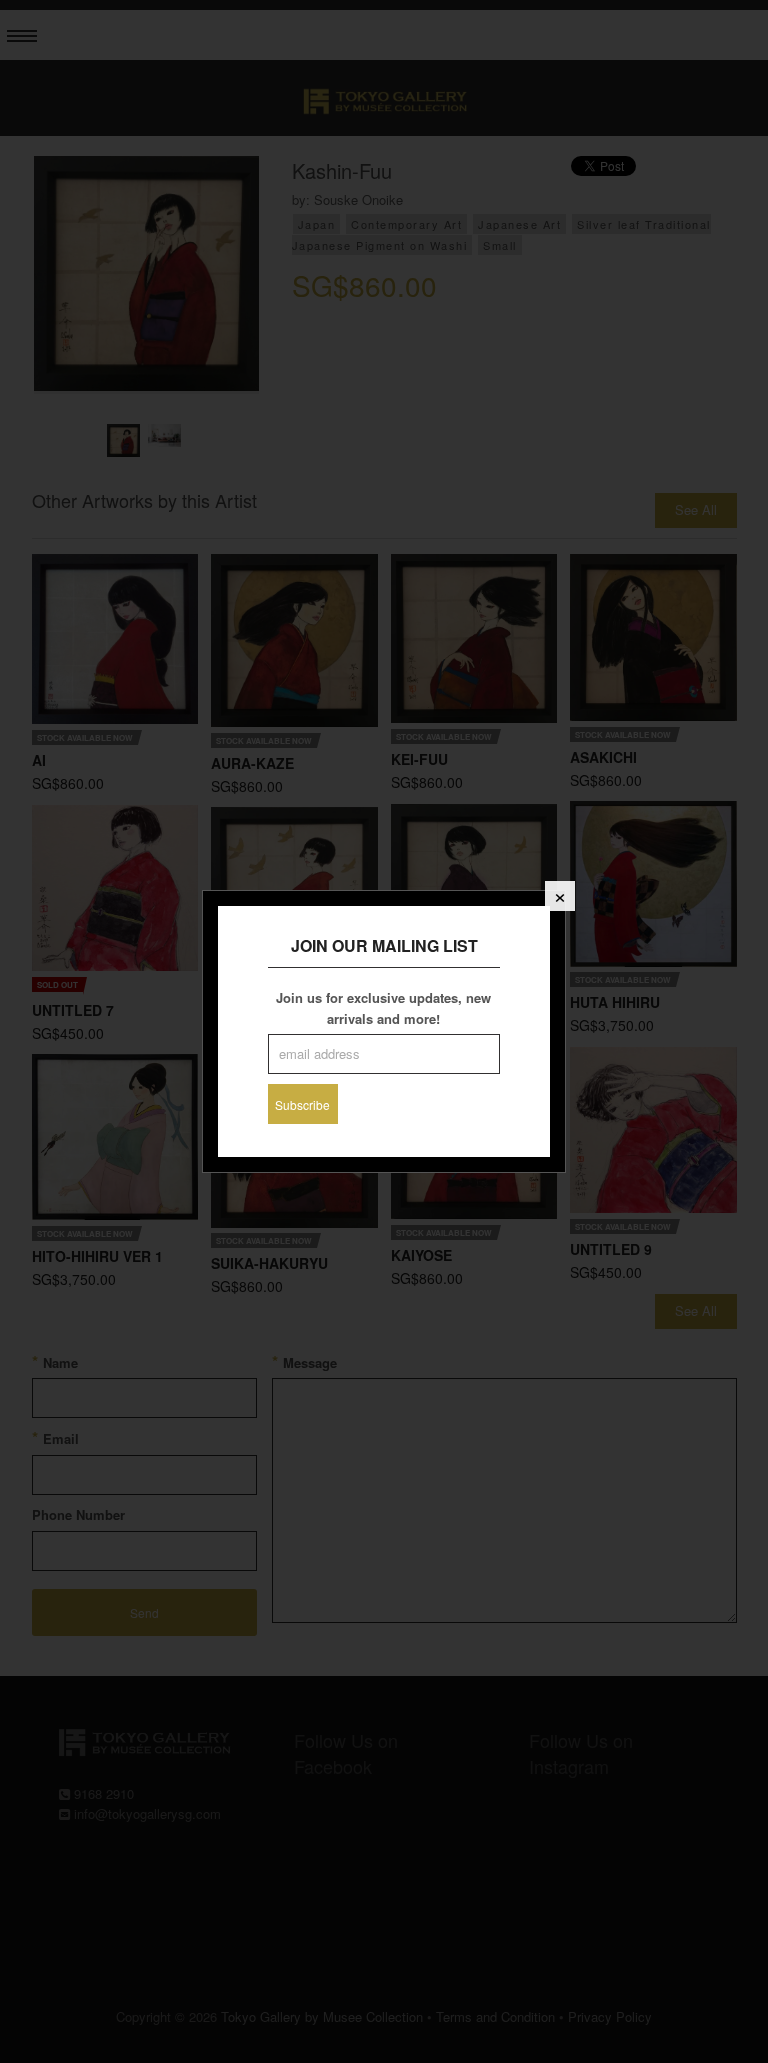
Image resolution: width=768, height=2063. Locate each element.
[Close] (560, 896)
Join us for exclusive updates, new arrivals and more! (383, 1008)
